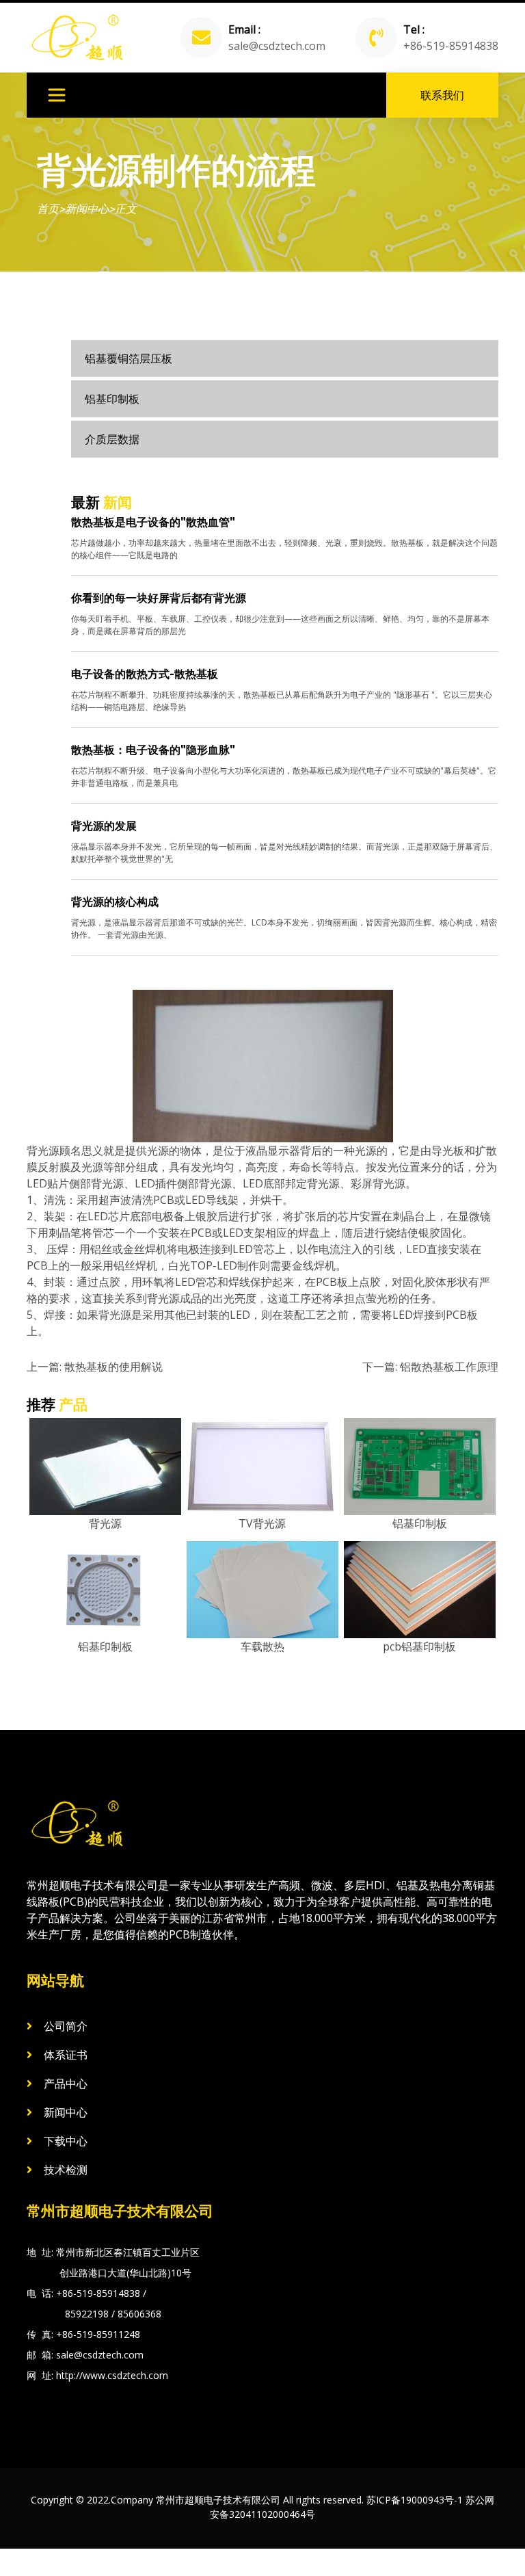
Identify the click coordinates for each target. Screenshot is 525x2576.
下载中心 (66, 2141)
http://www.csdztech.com (112, 2375)
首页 (48, 209)
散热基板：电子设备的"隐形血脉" (153, 750)
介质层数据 (112, 439)
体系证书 (66, 2055)
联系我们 (442, 95)
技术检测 (66, 2170)
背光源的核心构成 (115, 902)
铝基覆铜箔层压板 (129, 358)
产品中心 (66, 2084)
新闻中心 (87, 209)
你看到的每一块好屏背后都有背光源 (159, 598)
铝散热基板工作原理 (449, 1367)
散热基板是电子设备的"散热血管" (153, 522)
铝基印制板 (112, 399)
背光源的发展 (104, 826)
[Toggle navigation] (57, 95)
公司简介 (66, 2026)
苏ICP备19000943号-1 (415, 2500)
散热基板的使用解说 (113, 1367)
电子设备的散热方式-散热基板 (145, 674)
